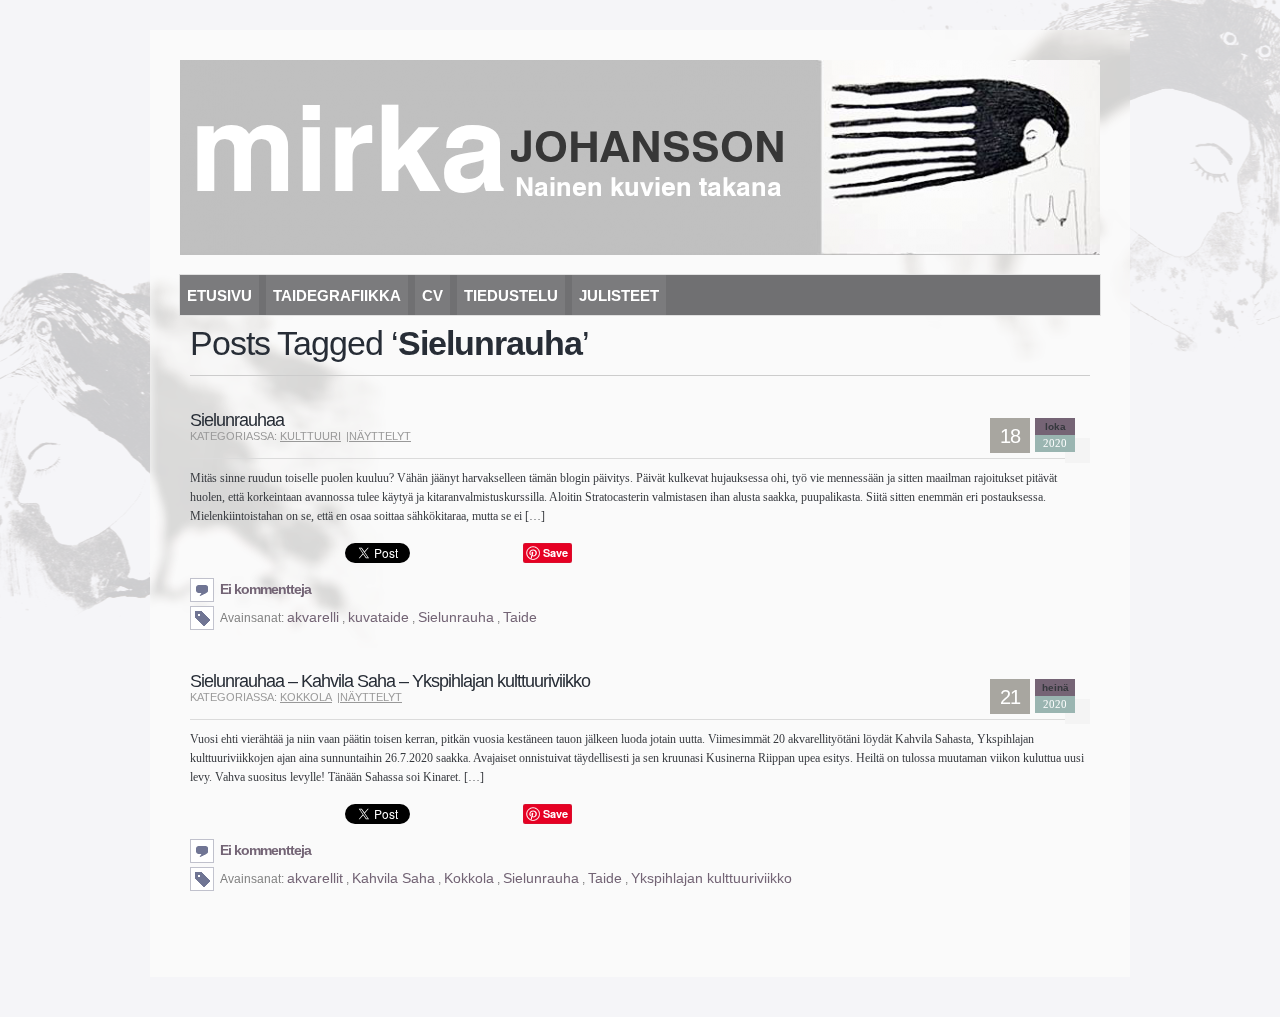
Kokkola (306, 697)
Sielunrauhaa (237, 420)
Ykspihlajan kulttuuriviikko (711, 878)
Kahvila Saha (393, 878)
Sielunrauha (456, 617)
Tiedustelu (511, 295)
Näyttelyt (380, 436)
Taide (520, 617)
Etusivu (219, 295)
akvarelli (313, 617)
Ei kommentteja (265, 589)
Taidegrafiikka (337, 295)
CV (432, 295)
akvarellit (315, 878)
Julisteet (619, 295)
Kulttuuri (310, 436)
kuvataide (378, 617)
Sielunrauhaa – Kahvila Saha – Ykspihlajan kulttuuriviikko (390, 681)
